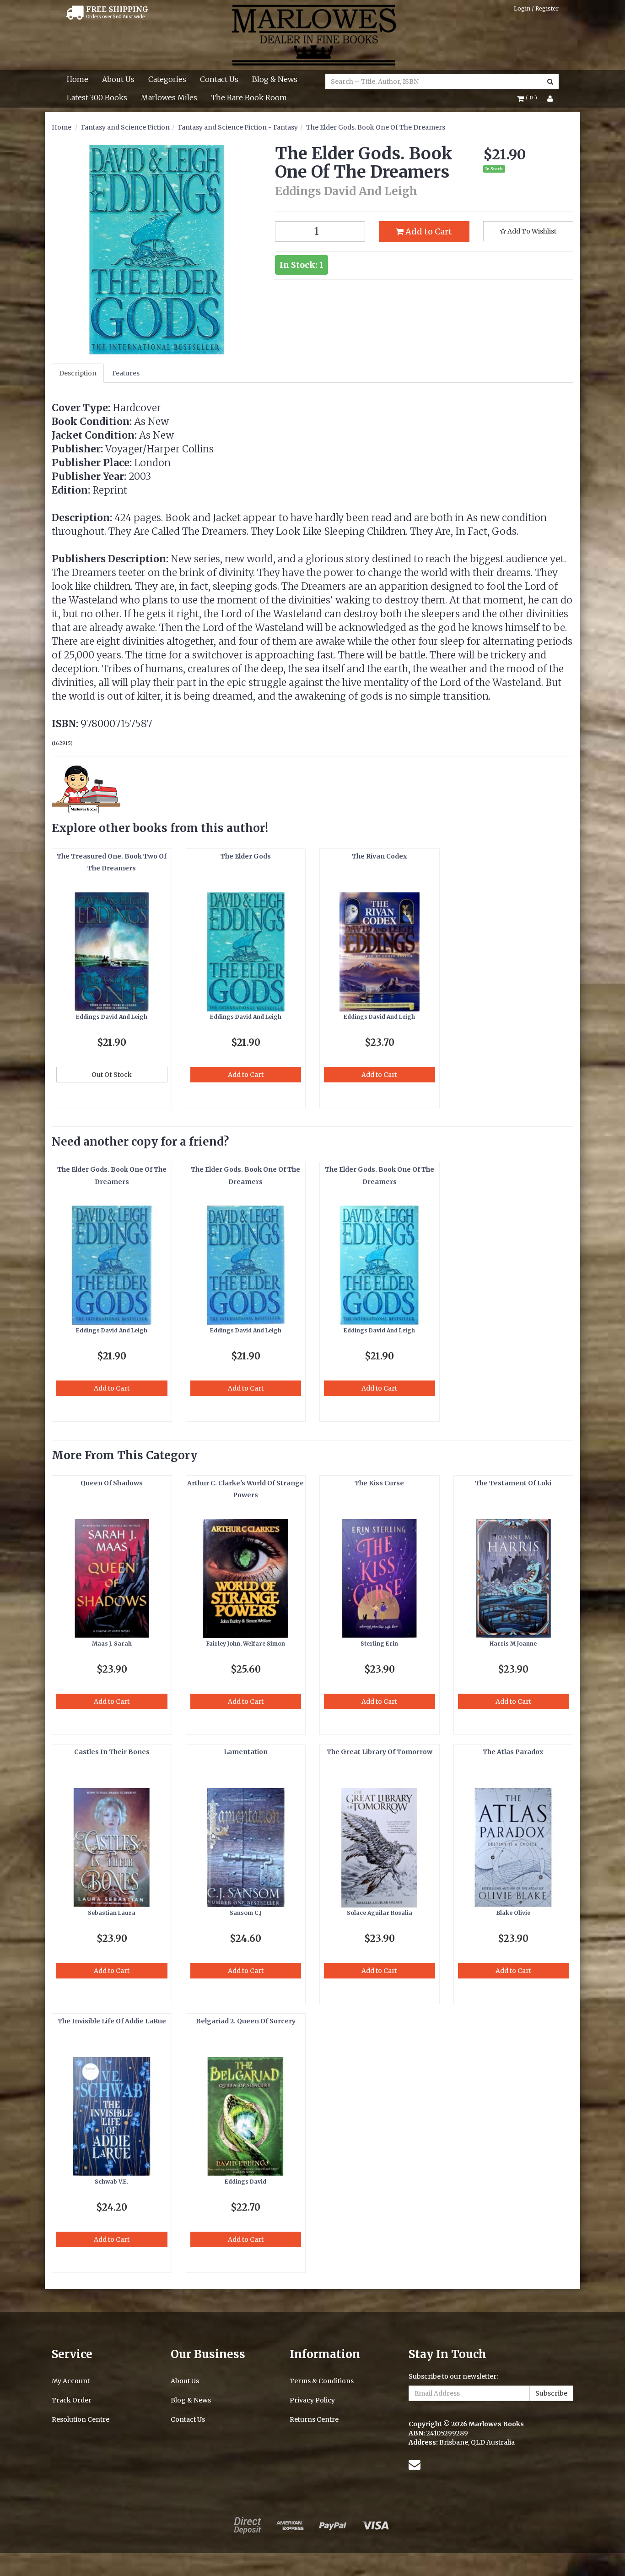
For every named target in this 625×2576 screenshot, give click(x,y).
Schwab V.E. (112, 2182)
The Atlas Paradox (513, 1752)
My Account (71, 2381)
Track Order (72, 2400)
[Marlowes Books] (313, 34)
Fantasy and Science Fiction (125, 127)
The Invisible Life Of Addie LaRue (112, 2021)
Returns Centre (314, 2419)
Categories (167, 79)
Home (78, 79)
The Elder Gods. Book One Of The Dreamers (376, 127)
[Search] (550, 82)
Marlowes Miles (169, 98)
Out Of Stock (112, 1075)
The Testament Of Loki (513, 1483)
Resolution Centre (81, 2419)
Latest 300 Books (97, 98)
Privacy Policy (312, 2400)
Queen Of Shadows (112, 1483)
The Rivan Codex (380, 856)
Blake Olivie (513, 1913)
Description (78, 373)
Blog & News (275, 79)
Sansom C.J (246, 1913)
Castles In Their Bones (112, 1752)
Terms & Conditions (322, 2381)
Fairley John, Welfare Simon (246, 1644)
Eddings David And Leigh (112, 1017)
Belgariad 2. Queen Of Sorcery (246, 2021)
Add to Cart (428, 231)
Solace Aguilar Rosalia (380, 1913)
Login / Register (536, 8)
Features (126, 373)
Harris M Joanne (513, 1644)
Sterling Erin (379, 1644)
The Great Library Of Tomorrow (380, 1752)
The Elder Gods (246, 856)
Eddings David (245, 2182)
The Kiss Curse (379, 1483)
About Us (118, 79)
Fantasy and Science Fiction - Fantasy (238, 127)
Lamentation (246, 1752)
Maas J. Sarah (112, 1644)
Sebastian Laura (112, 1913)
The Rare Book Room (249, 98)
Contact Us (219, 79)
